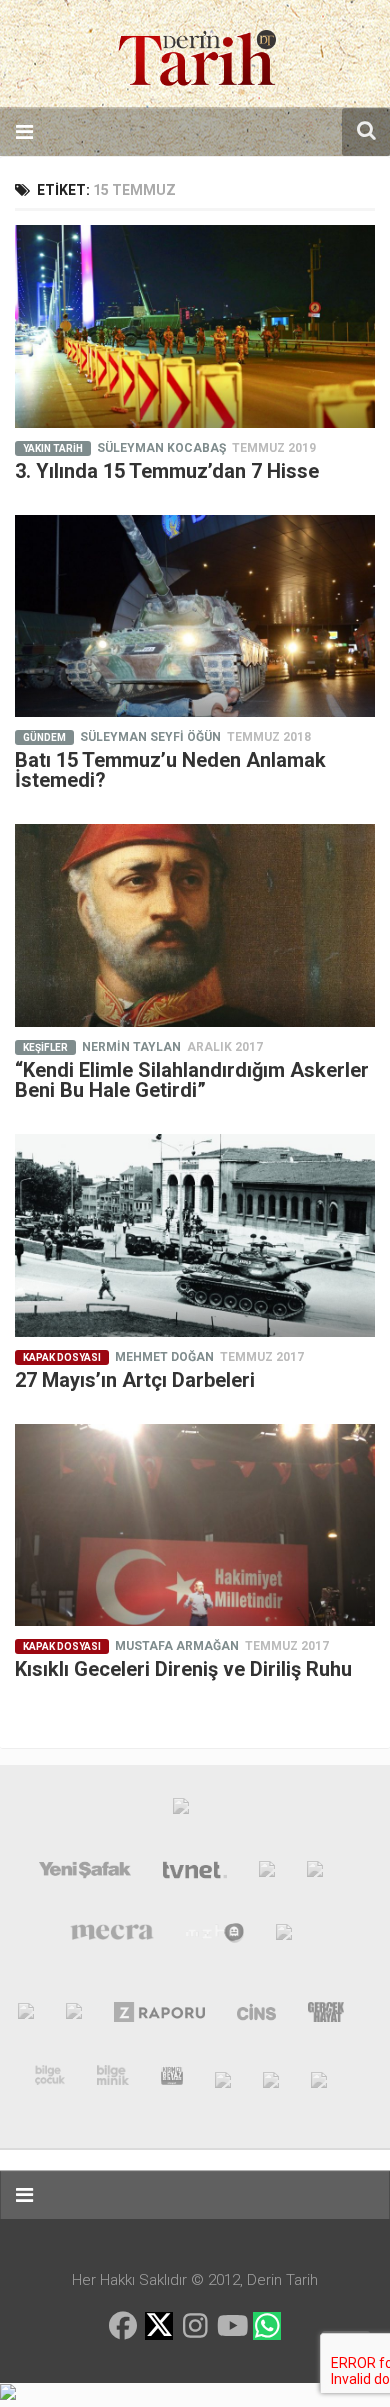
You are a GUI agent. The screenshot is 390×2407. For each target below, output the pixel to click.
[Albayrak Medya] (181, 1811)
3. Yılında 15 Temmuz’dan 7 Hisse (167, 471)
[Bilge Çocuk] (50, 2079)
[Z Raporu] (159, 2016)
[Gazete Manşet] (284, 1937)
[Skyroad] (223, 2079)
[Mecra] (112, 1937)
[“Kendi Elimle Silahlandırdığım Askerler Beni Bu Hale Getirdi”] (195, 925)
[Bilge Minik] (113, 2079)
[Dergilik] (271, 2079)
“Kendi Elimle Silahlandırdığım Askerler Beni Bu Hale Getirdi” (192, 1080)
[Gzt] (267, 1874)
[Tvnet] (195, 1874)
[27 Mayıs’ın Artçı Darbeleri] (195, 1235)
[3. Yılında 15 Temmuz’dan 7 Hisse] (195, 326)
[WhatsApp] (267, 2326)
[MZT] (215, 1937)
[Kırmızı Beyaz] (172, 2079)
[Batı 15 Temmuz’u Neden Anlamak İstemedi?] (195, 616)
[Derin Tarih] (26, 2016)
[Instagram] (195, 2326)
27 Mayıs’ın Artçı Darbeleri (135, 1380)
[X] (159, 2327)
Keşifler (45, 1047)
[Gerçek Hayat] (326, 2016)
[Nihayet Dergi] (74, 2016)
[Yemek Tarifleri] (315, 1874)
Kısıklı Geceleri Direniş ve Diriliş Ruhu (183, 1669)
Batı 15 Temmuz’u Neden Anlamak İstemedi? (170, 770)
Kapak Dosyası (62, 1357)
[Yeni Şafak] (85, 1874)
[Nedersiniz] (319, 2079)
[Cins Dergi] (256, 2016)
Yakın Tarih (53, 448)
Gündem (44, 737)
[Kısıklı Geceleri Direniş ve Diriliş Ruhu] (195, 1525)
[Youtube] (231, 2326)
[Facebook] (123, 2326)
